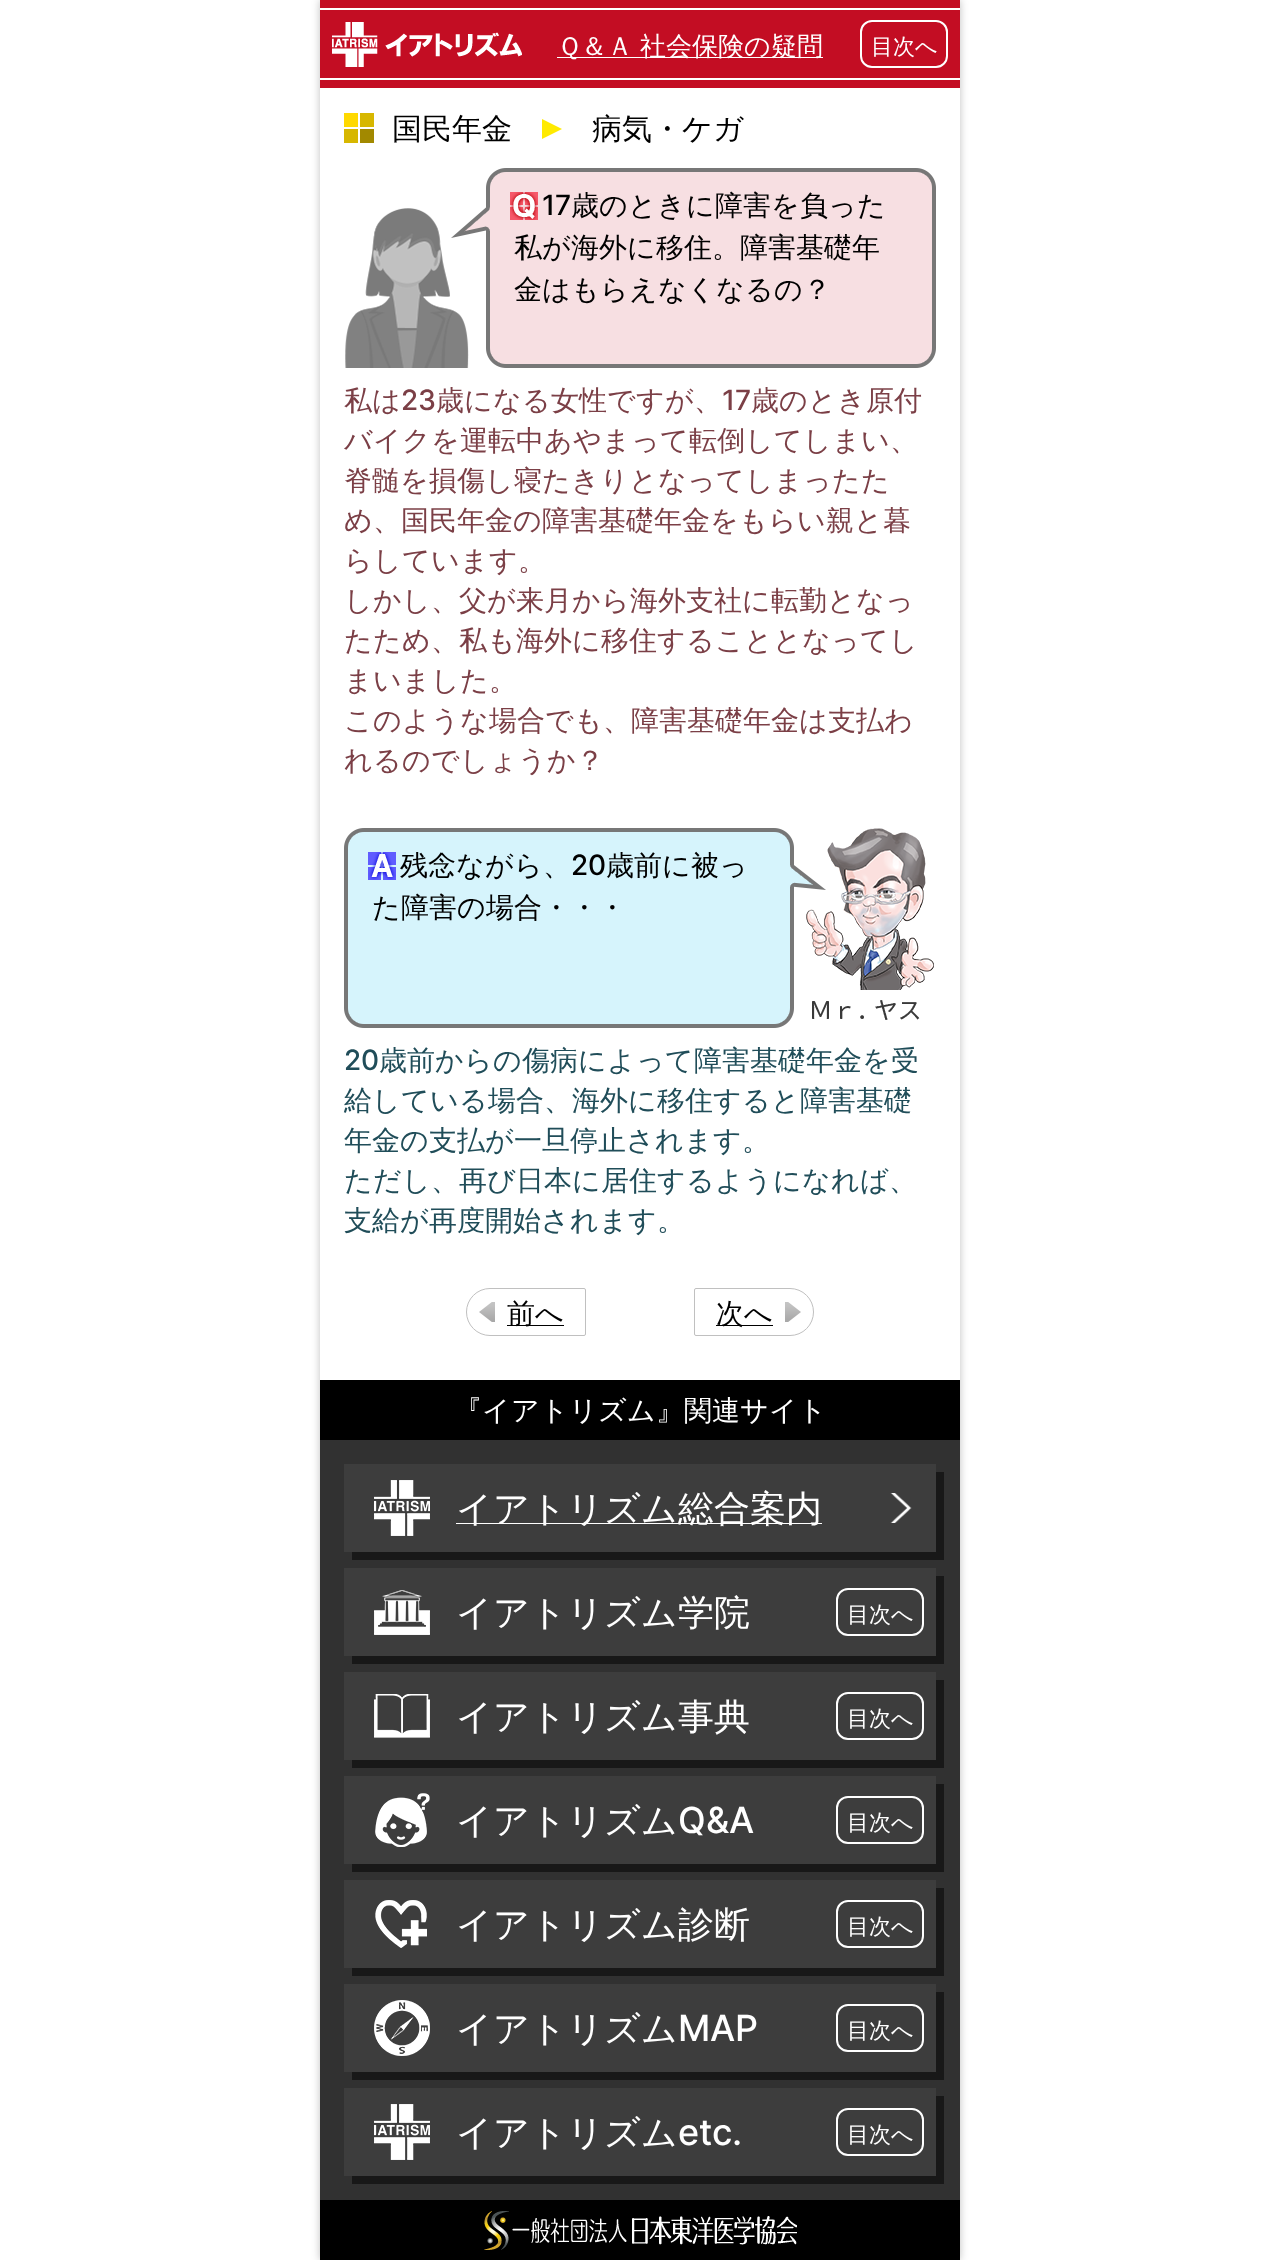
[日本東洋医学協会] (640, 2230)
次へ (744, 1313)
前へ (535, 1313)
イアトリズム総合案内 (639, 1508)
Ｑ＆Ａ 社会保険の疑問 (690, 45)
